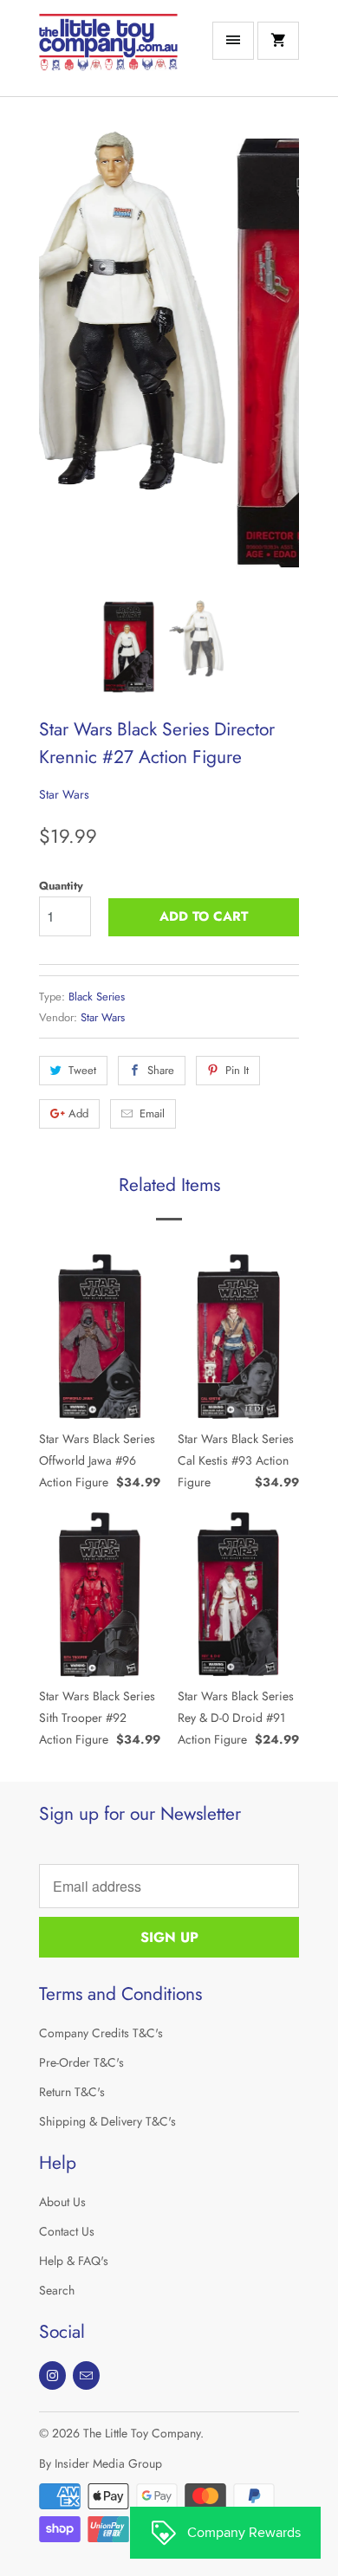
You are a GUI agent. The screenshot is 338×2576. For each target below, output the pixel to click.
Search (57, 2290)
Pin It (237, 1070)
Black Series (97, 997)
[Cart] (278, 41)
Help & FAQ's (74, 2261)
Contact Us (67, 2231)
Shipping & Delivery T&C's (107, 2121)
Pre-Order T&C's (81, 2062)
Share (161, 1070)
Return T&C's (72, 2092)
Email (152, 1113)
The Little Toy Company (142, 2433)
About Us (62, 2202)
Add (78, 1113)
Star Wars (64, 794)
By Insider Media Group (101, 2463)
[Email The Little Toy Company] (86, 2375)
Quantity (61, 886)
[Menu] (233, 41)
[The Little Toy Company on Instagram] (52, 2375)
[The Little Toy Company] (108, 55)
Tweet (82, 1070)
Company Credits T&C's (101, 2033)
